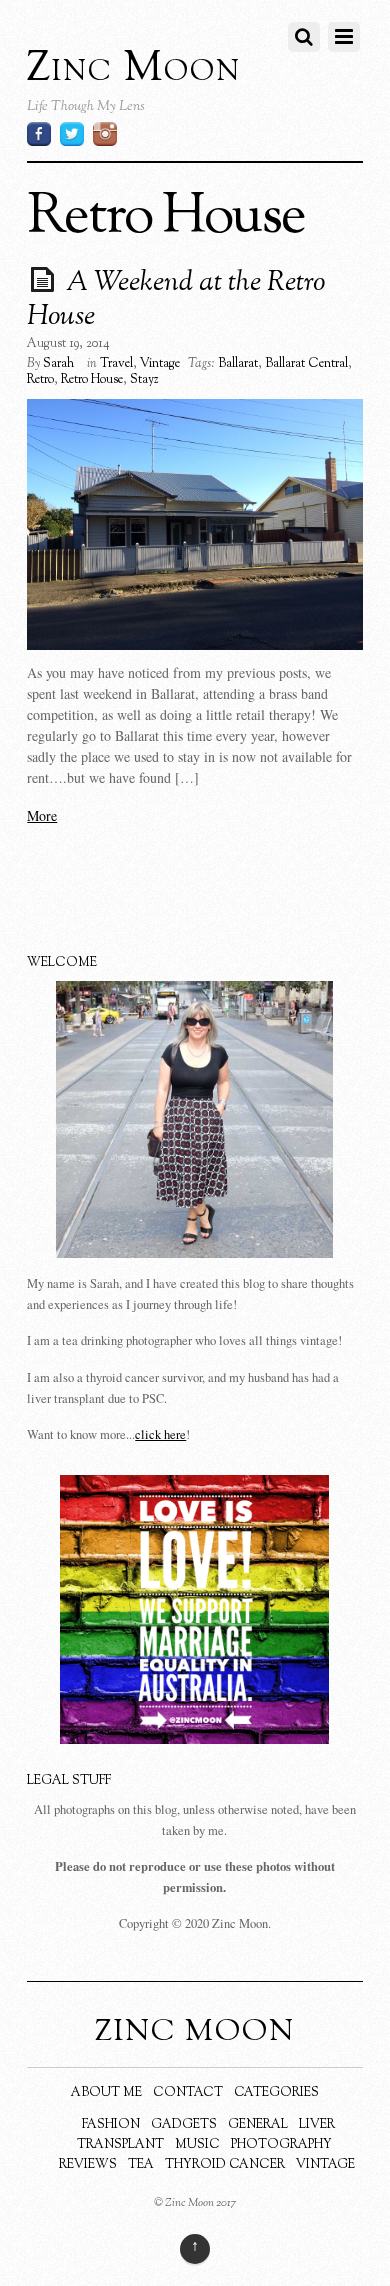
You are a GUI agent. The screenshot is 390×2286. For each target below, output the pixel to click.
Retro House (92, 380)
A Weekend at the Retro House (176, 300)
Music (197, 2145)
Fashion (111, 2125)
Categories (276, 2093)
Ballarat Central (306, 364)
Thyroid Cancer (225, 2165)
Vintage (160, 364)
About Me (106, 2093)
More (42, 815)
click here (160, 1434)
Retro (40, 380)
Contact (188, 2093)
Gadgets (184, 2125)
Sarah (58, 364)
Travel (116, 364)
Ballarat (238, 364)
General (258, 2125)
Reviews (88, 2165)
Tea (141, 2165)
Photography (281, 2145)
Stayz (144, 380)
